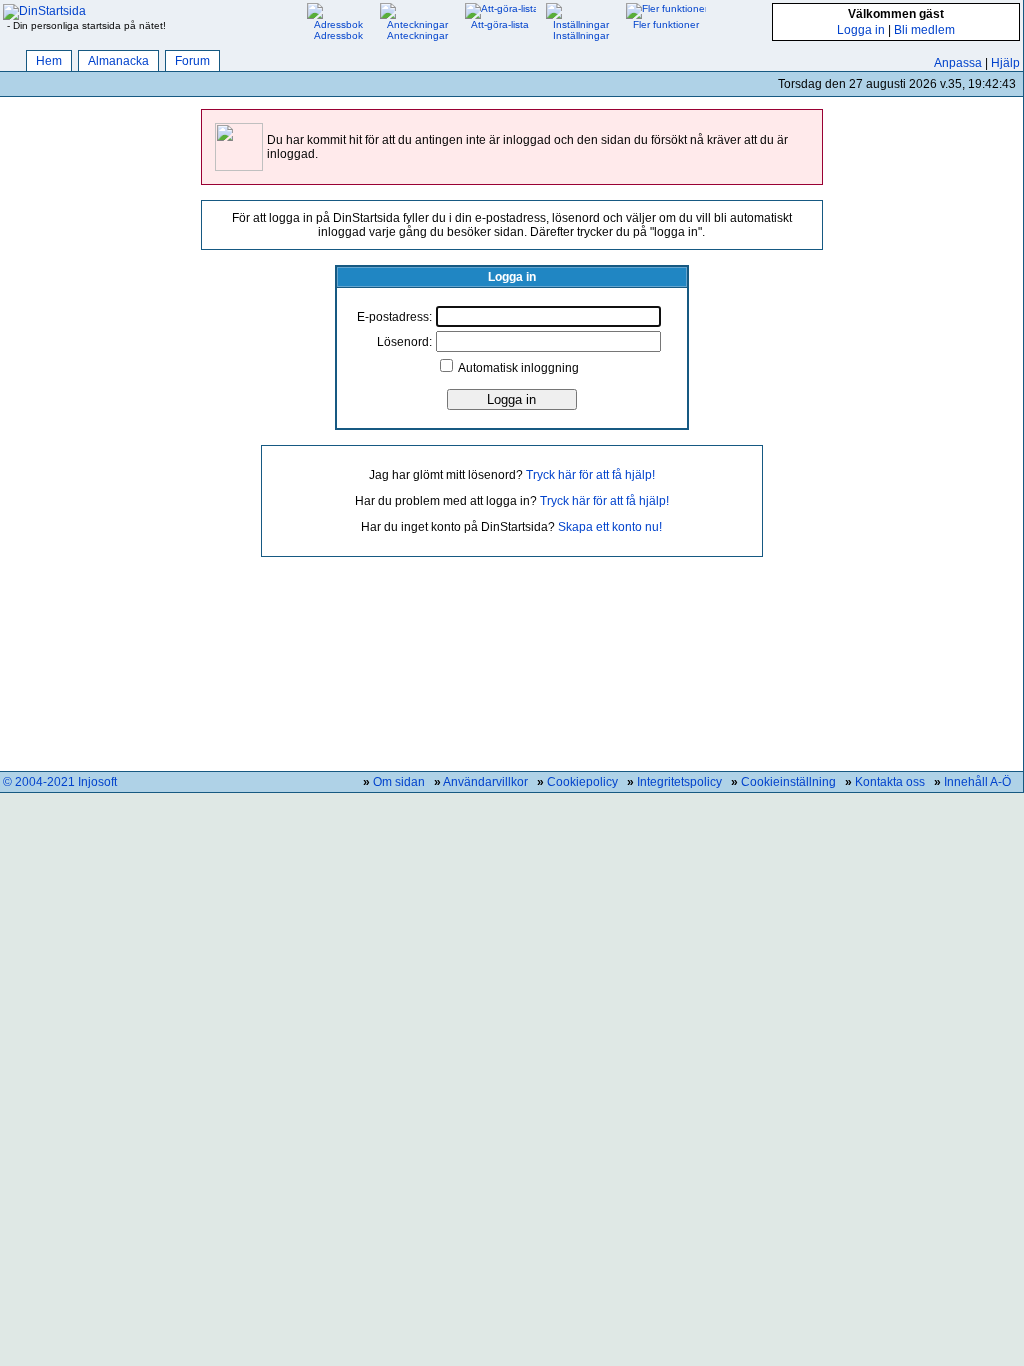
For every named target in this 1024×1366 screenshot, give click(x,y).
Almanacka (118, 61)
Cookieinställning (788, 782)
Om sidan (399, 782)
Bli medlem (924, 30)
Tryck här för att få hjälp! (590, 475)
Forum (192, 61)
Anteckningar (417, 35)
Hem (49, 61)
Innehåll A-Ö (977, 782)
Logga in (861, 30)
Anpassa (958, 63)
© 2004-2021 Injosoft (60, 782)
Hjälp (1005, 63)
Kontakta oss (890, 782)
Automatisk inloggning (518, 368)
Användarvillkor (485, 782)
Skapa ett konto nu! (610, 527)
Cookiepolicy (582, 782)
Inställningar (581, 35)
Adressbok (338, 35)
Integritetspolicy (679, 782)
